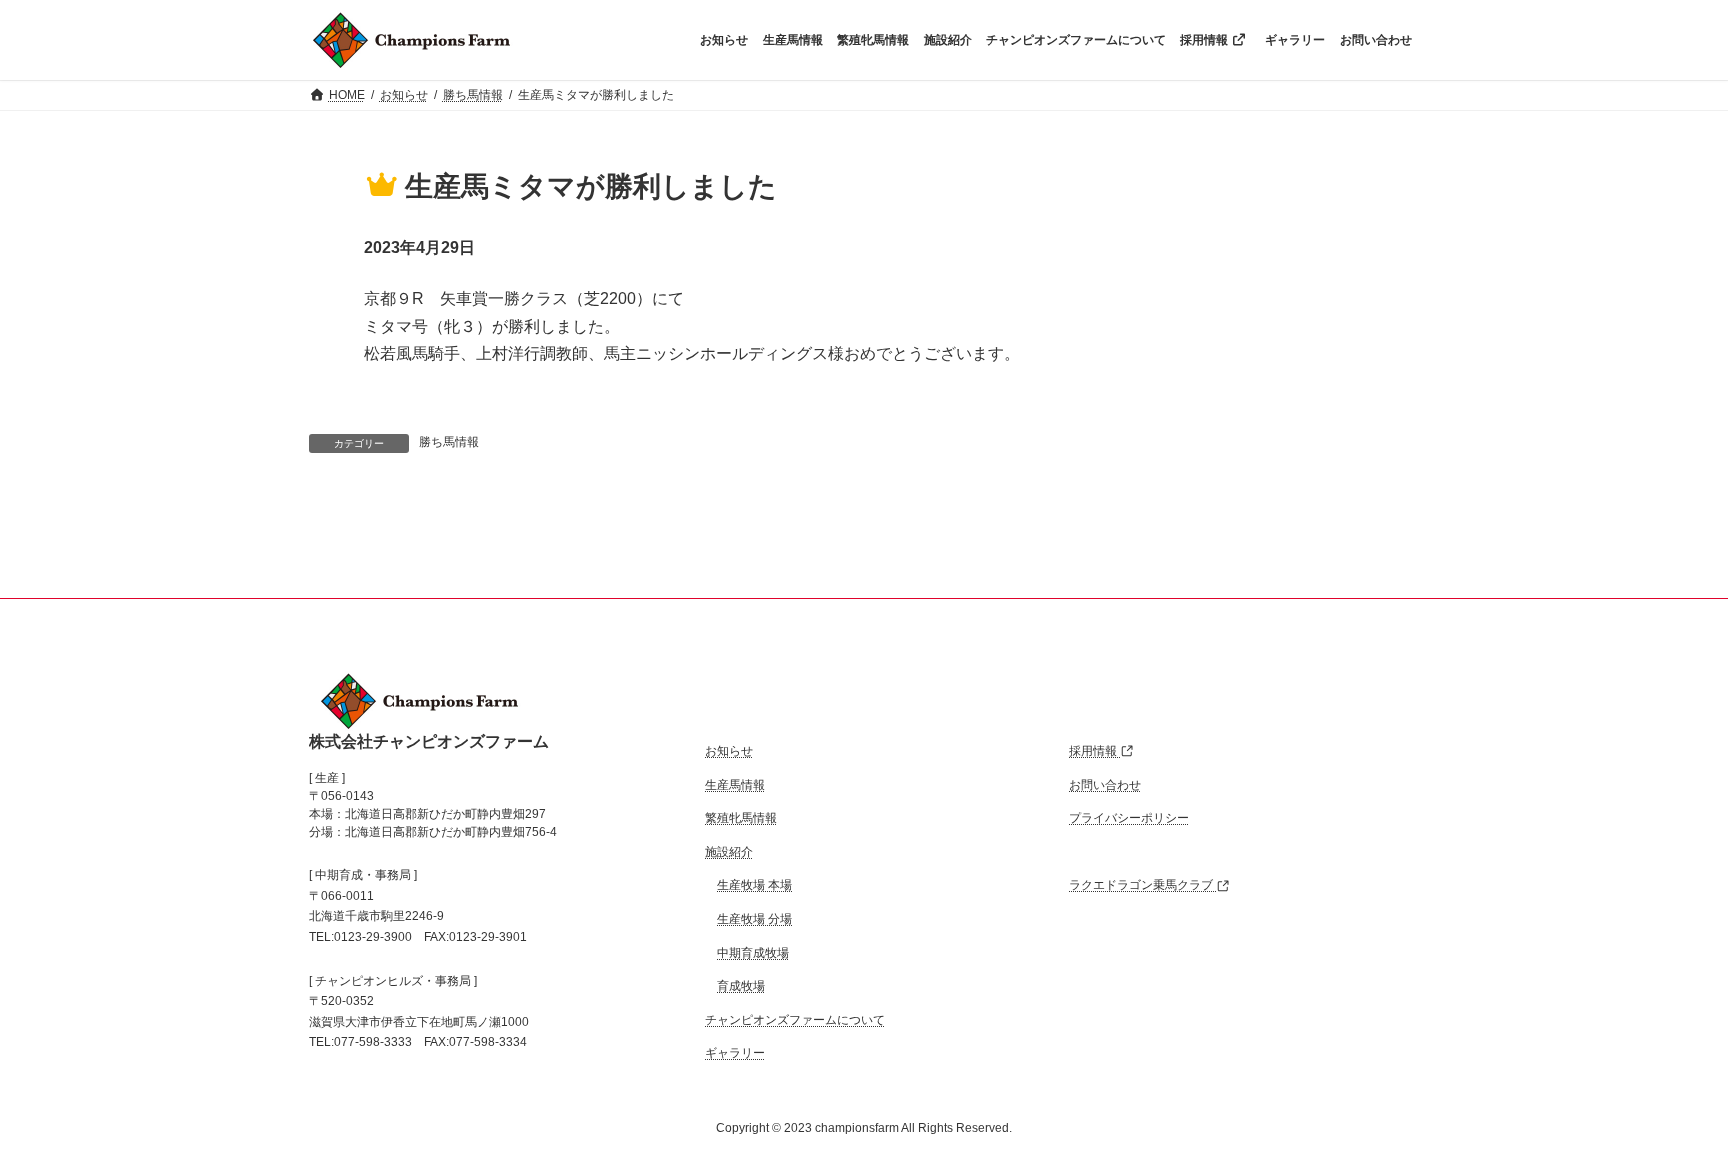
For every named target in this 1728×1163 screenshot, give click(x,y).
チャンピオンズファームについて (795, 1020)
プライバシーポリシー (1129, 818)
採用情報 (1094, 751)
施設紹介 (729, 852)
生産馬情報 (735, 785)
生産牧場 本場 (754, 886)
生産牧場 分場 (754, 919)
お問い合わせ (1105, 785)
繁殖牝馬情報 (741, 818)
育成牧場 (741, 986)
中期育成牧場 (753, 953)
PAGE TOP (1680, 1110)
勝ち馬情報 (449, 442)
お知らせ (729, 751)
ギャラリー (735, 1054)
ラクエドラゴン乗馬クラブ (1142, 886)
